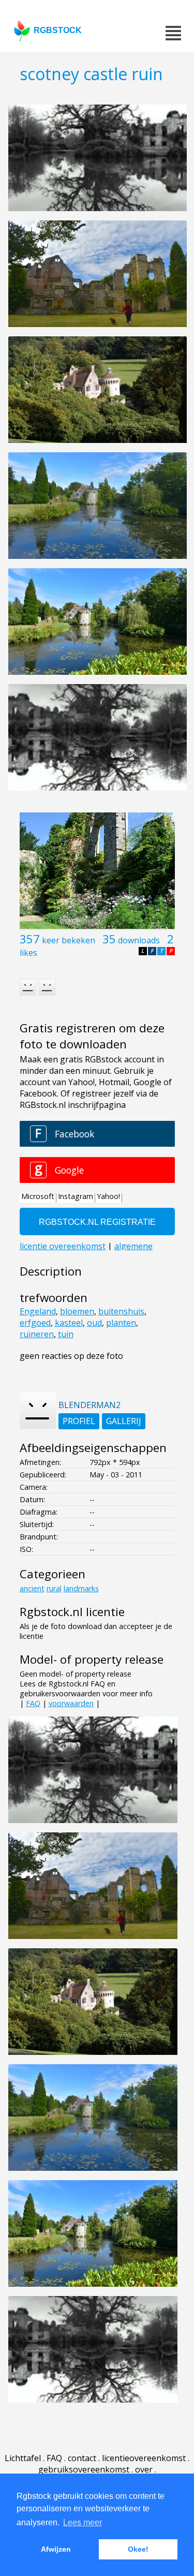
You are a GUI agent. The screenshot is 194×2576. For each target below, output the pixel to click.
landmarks (81, 1588)
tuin (66, 1334)
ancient (32, 1588)
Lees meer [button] (83, 2522)
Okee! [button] (138, 2549)
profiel (79, 1421)
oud (94, 1323)
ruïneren (37, 1334)
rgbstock (58, 30)
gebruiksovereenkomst (84, 2469)
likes (28, 953)
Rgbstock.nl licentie (72, 1612)
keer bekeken (69, 940)
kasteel (69, 1323)
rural (54, 1588)
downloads (139, 940)
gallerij (124, 1421)
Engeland (38, 1311)
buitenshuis (121, 1311)
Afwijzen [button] (56, 2549)
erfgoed (35, 1323)
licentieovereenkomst (144, 2458)
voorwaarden (71, 1703)
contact (82, 2458)
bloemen (77, 1311)
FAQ (33, 1703)
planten (121, 1323)
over (144, 2469)
